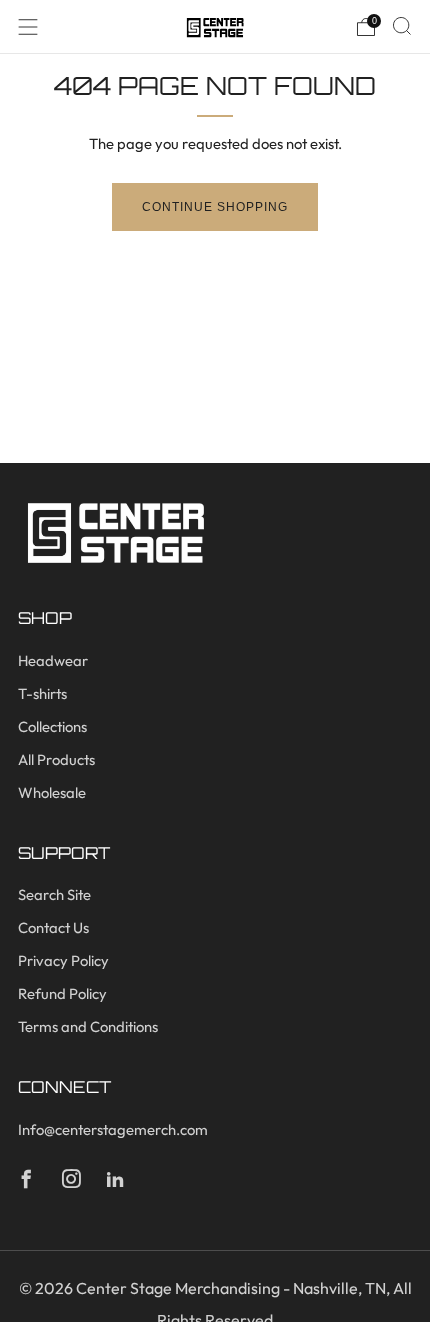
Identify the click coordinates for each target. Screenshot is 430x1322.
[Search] (402, 26)
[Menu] (28, 27)
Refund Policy (62, 993)
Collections (52, 726)
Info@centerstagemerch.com (113, 1129)
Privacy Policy (63, 960)
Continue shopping (215, 207)
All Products (56, 759)
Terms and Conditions (88, 1026)
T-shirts (42, 693)
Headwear (53, 660)
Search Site (54, 894)
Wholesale (52, 792)
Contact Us (53, 927)
